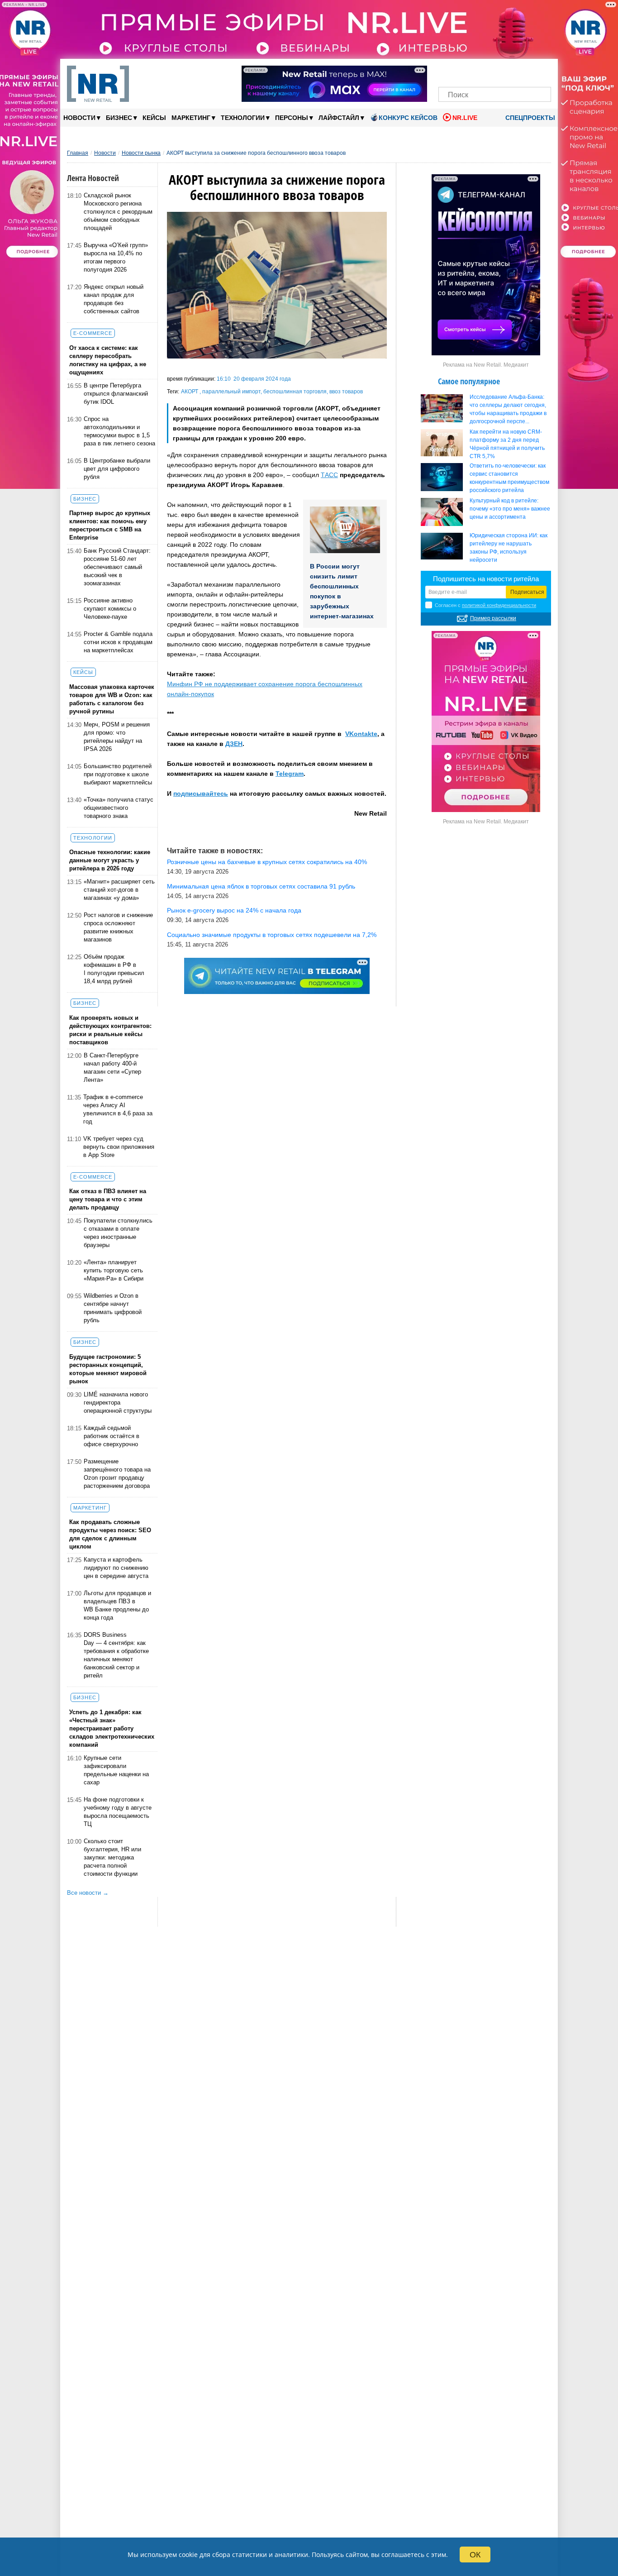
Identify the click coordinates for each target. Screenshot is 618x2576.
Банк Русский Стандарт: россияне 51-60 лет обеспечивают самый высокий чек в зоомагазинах (117, 567)
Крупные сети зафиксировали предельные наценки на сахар (116, 1770)
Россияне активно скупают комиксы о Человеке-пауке (110, 609)
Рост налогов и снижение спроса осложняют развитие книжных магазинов (118, 927)
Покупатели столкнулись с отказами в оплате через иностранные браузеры (118, 1233)
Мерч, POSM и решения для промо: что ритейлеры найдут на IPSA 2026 (117, 737)
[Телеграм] (448, 71)
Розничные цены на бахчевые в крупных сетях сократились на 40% (267, 862)
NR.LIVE (465, 118)
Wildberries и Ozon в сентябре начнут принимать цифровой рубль (113, 1308)
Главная (78, 153)
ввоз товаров (346, 392)
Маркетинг (193, 117)
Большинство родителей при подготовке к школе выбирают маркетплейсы (118, 774)
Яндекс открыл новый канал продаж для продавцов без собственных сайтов (114, 299)
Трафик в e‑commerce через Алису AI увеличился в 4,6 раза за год (118, 1109)
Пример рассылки (493, 618)
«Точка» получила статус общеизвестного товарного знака (119, 808)
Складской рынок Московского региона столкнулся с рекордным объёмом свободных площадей (118, 212)
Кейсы (154, 118)
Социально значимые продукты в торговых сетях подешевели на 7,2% (272, 935)
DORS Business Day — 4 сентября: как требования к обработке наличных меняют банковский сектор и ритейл (116, 1655)
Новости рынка (141, 153)
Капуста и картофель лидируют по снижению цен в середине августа (116, 1568)
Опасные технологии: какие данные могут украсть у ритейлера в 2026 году (110, 860)
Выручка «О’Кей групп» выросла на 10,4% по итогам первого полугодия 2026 (116, 257)
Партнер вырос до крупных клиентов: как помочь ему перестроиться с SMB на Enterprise (110, 525)
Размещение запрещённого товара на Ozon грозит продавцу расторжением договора (117, 1474)
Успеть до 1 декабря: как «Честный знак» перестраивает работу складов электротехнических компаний (112, 1728)
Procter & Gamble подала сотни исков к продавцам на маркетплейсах (118, 642)
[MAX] (479, 71)
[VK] (464, 71)
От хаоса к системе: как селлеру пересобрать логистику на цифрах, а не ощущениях (108, 360)
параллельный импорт (231, 392)
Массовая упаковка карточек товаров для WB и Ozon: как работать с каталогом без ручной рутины (112, 699)
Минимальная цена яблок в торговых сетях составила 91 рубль (261, 886)
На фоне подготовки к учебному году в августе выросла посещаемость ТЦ (118, 1812)
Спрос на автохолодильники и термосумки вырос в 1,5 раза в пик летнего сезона (119, 431)
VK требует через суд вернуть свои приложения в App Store (119, 1147)
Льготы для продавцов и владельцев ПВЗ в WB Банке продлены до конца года (117, 1605)
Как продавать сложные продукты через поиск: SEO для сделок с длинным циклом (110, 1534)
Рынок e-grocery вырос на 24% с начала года (234, 910)
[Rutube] (526, 71)
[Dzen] (495, 71)
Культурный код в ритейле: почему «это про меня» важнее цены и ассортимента (510, 509)
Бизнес (121, 117)
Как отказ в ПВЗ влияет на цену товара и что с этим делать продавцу (108, 1199)
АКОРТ (190, 392)
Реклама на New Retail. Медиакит (486, 365)
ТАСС (329, 475)
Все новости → (88, 1893)
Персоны (294, 117)
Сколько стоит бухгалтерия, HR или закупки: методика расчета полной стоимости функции (112, 1857)
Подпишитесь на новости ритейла (486, 579)
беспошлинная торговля (295, 392)
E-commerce (93, 333)
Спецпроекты (529, 118)
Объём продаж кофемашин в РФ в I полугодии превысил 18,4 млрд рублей (114, 969)
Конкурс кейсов (408, 118)
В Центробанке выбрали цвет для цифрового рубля (117, 469)
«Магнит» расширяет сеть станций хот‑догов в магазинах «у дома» (119, 890)
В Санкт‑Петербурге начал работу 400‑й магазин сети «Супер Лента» (112, 1068)
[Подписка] (541, 71)
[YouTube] (510, 71)
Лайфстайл (341, 117)
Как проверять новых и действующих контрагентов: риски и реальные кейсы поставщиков (110, 1030)
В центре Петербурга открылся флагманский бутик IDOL (116, 394)
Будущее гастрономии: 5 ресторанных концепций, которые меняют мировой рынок (108, 1369)
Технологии (245, 117)
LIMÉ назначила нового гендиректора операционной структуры (118, 1403)
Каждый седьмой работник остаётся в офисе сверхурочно (112, 1436)
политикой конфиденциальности (499, 605)
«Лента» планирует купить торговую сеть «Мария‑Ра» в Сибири (114, 1270)
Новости (82, 117)
